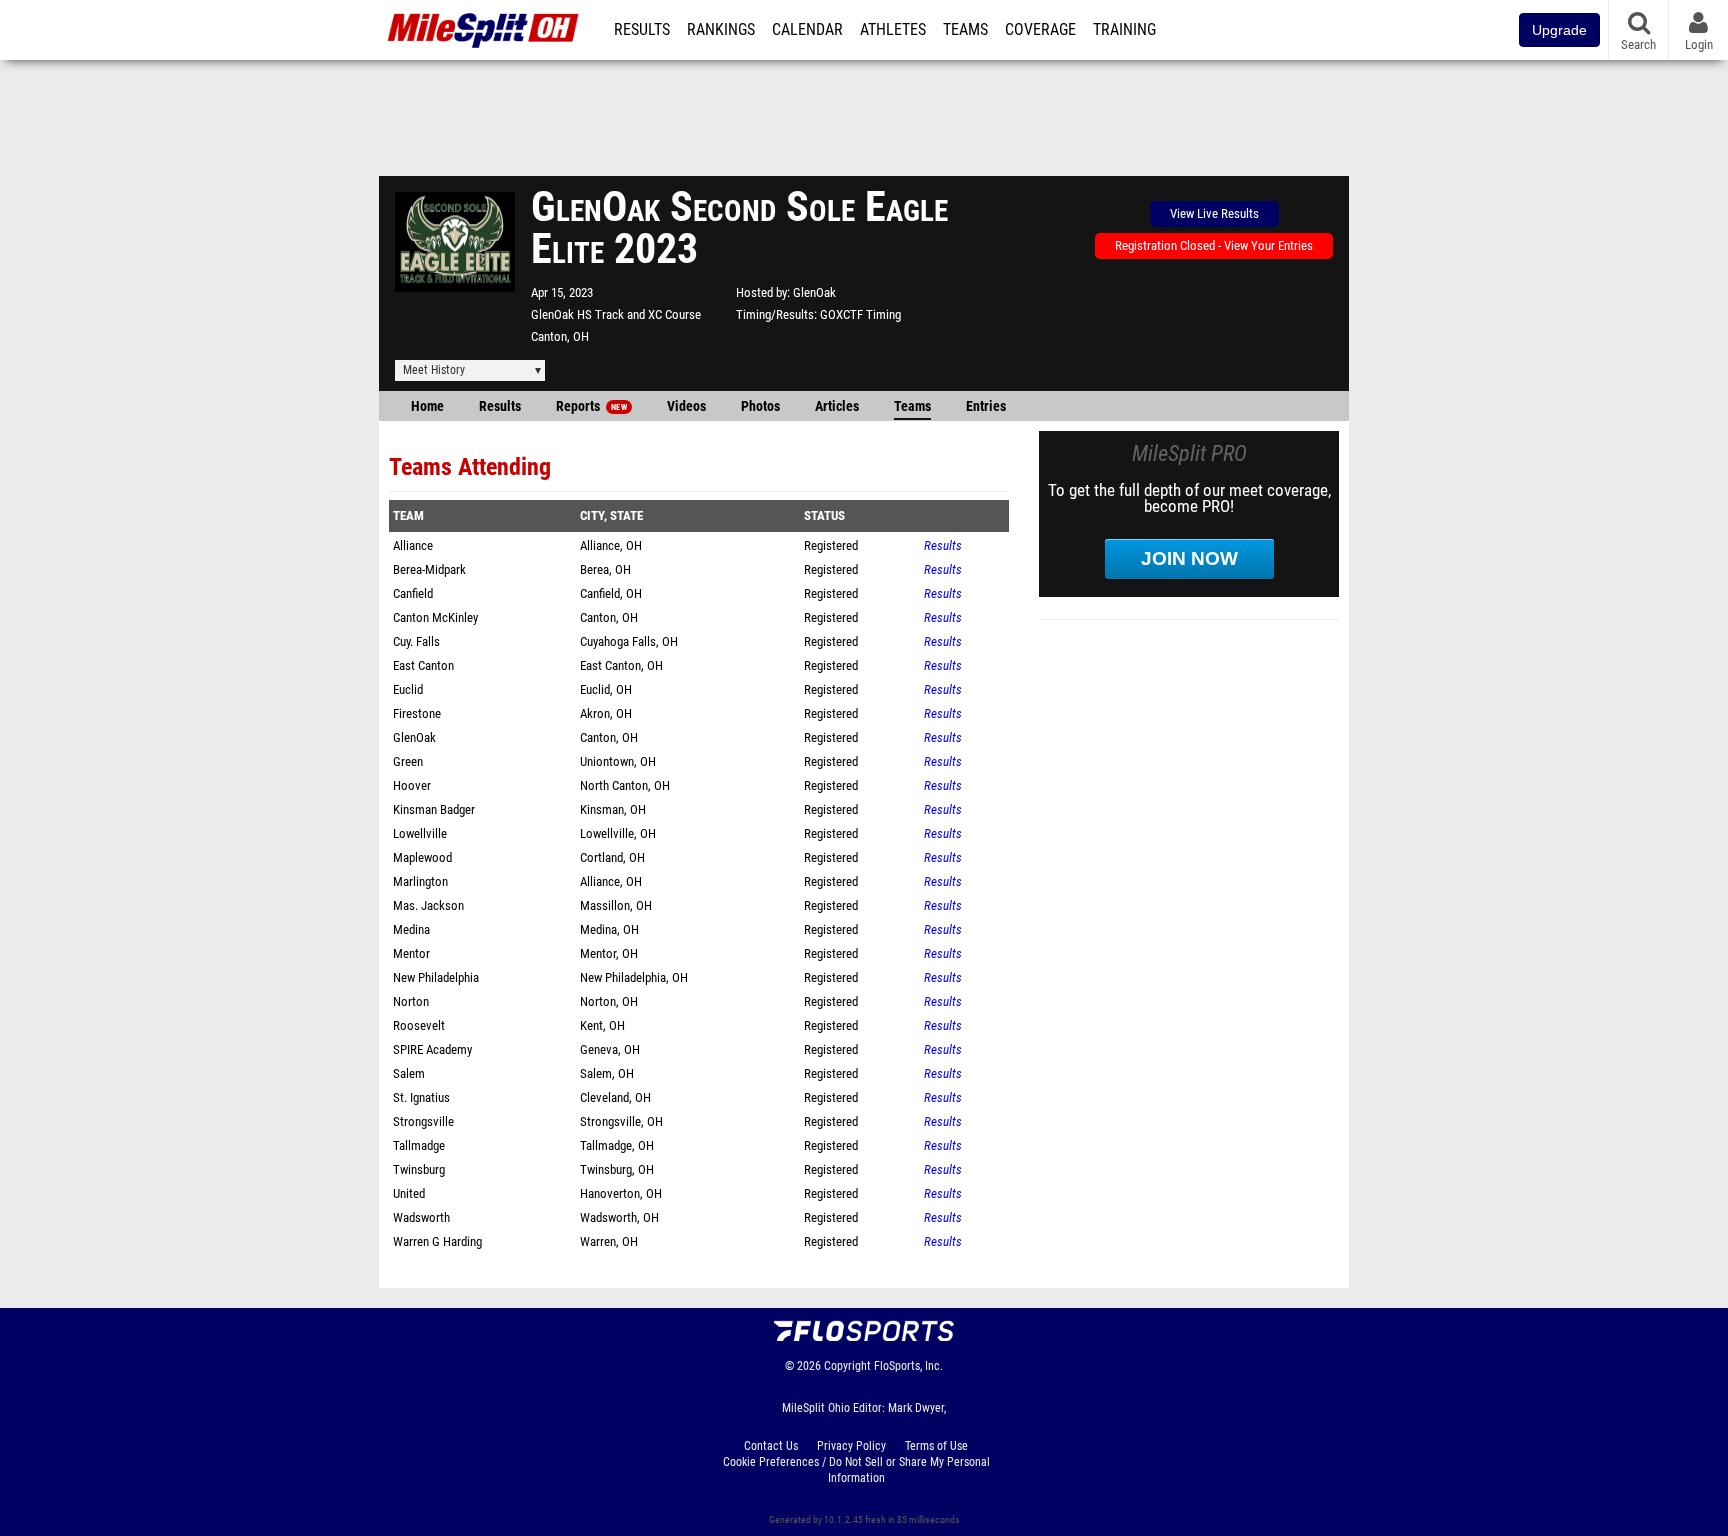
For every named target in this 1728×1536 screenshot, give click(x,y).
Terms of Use (936, 1446)
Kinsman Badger (434, 809)
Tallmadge (419, 1145)
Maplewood (422, 857)
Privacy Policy (851, 1446)
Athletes (893, 30)
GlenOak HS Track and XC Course (616, 314)
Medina (411, 929)
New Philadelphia (436, 977)
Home (427, 406)
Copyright (847, 1366)
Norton (411, 1001)
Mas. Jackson (428, 905)
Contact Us (771, 1446)
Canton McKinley (435, 617)
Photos (760, 406)
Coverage (1040, 30)
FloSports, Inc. (908, 1366)
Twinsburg (419, 1169)
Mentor (411, 953)
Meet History (434, 370)
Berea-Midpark (429, 569)
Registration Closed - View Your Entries (1214, 245)
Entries (986, 406)
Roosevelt (419, 1025)
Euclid (408, 689)
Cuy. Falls (416, 641)
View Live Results (1214, 213)
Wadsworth (421, 1217)
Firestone (417, 713)
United (409, 1193)
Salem (409, 1073)
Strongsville (423, 1121)
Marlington (420, 881)
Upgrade (1559, 30)
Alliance (413, 545)
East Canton (423, 665)
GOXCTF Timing (860, 314)
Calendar (807, 30)
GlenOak (814, 292)
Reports (591, 406)
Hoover (412, 785)
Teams (965, 30)
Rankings (721, 30)
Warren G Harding (437, 1241)
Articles (837, 406)
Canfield (413, 593)
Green (408, 761)
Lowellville (420, 833)
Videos (686, 406)
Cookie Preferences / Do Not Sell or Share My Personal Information (856, 1470)
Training (1124, 30)
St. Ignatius (421, 1097)
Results (642, 30)
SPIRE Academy (432, 1049)
